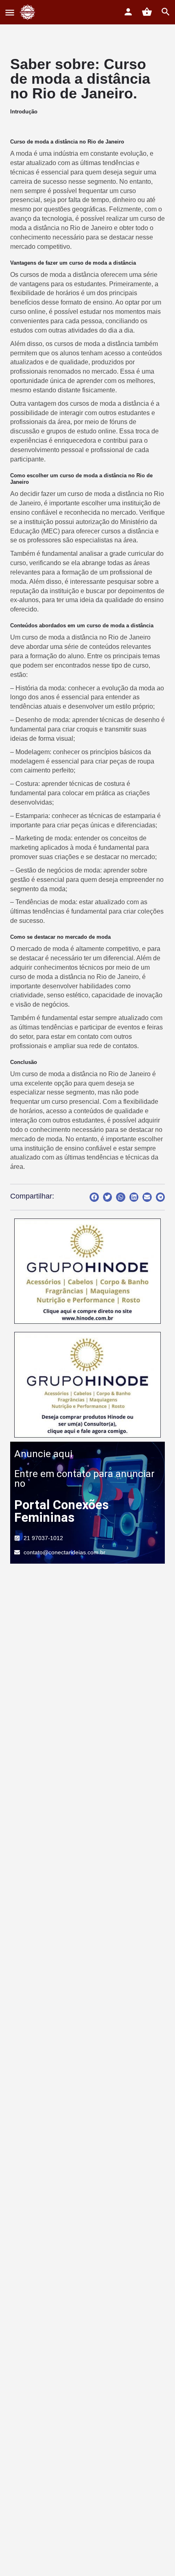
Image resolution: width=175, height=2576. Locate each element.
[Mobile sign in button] (128, 12)
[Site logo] (29, 12)
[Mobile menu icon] (10, 12)
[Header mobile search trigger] (166, 12)
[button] (94, 1197)
